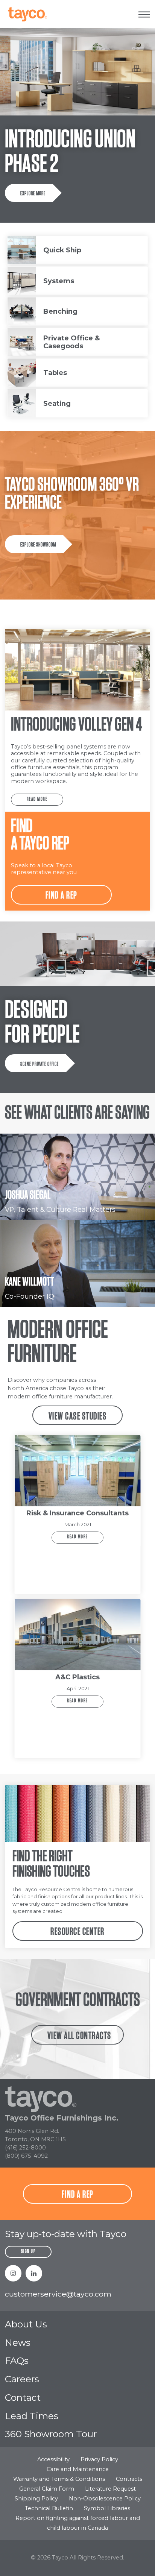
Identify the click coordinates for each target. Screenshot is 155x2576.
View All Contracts (79, 2036)
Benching (60, 311)
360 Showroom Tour (51, 2434)
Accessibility (53, 2459)
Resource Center (77, 1932)
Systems (59, 281)
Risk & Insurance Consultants (77, 1513)
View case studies (78, 1416)
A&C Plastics (77, 1677)
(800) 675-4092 (26, 2156)
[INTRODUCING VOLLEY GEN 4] (77, 670)
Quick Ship (62, 250)
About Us (26, 2324)
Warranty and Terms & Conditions (59, 2479)
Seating (57, 403)
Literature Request (110, 2489)
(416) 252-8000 (25, 2148)
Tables (55, 373)
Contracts (129, 2479)
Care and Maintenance (78, 2469)
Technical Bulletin (49, 2508)
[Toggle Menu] (144, 14)
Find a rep (62, 896)
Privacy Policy (99, 2459)
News (18, 2342)
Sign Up (28, 2252)
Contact (23, 2397)
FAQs (17, 2360)
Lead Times (32, 2416)
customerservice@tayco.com (58, 2294)
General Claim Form (47, 2489)
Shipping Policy (36, 2499)
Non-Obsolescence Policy (105, 2499)
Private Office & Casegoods (71, 342)
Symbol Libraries (107, 2508)
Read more (37, 799)
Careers (22, 2379)
